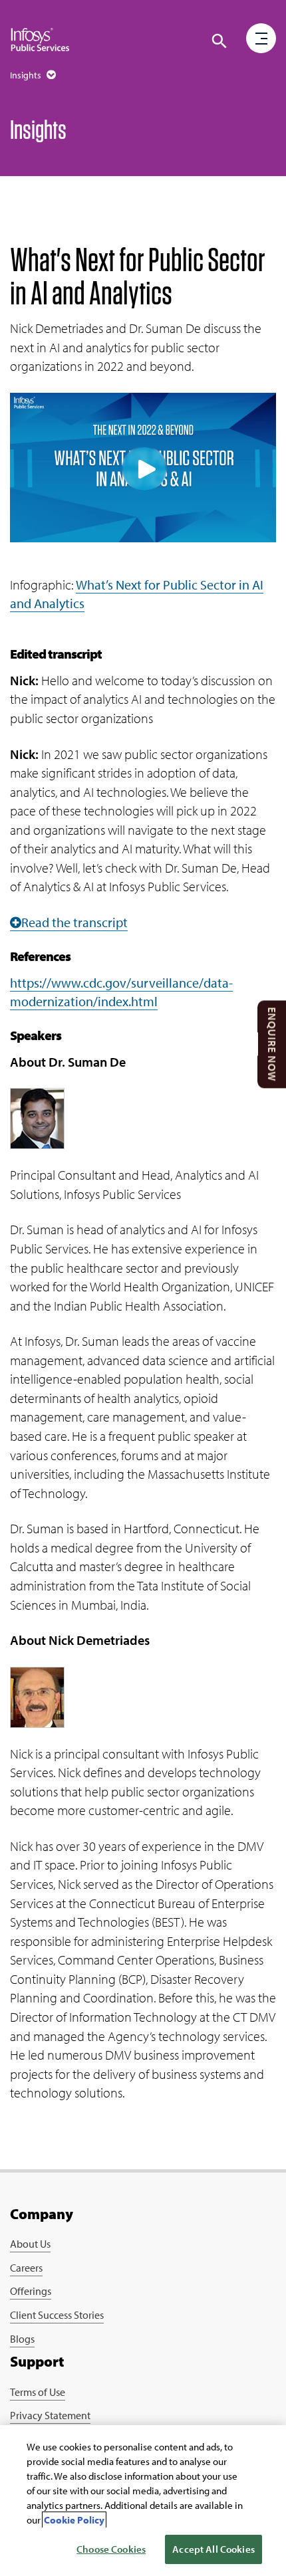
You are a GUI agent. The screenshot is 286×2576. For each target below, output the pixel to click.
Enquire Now (272, 1045)
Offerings (31, 2291)
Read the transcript (74, 922)
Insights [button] (27, 75)
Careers (26, 2268)
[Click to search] (219, 41)
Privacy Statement (50, 2415)
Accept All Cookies (214, 2549)
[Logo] (40, 40)
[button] (261, 39)
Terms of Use (38, 2392)
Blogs (22, 2339)
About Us (30, 2244)
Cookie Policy (74, 2520)
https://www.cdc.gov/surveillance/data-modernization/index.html (121, 992)
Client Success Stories (57, 2315)
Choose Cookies (111, 2549)
